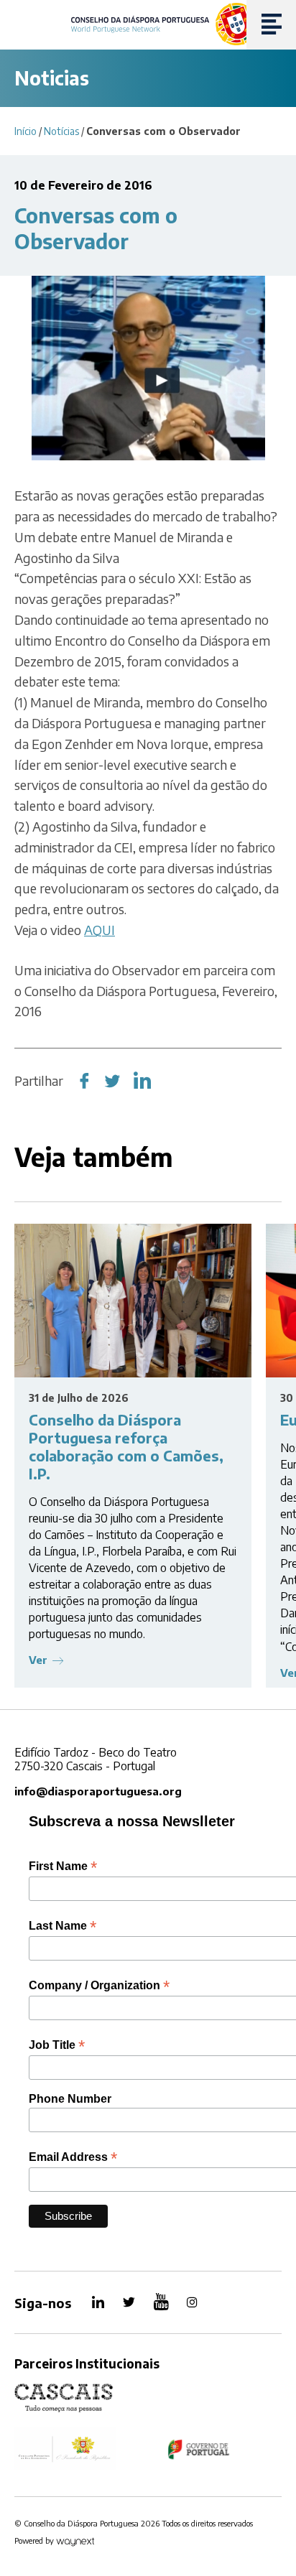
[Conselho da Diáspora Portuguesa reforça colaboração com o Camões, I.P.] (133, 1301)
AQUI (100, 930)
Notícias (61, 131)
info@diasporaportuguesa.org (98, 1791)
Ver (38, 1660)
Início (26, 131)
